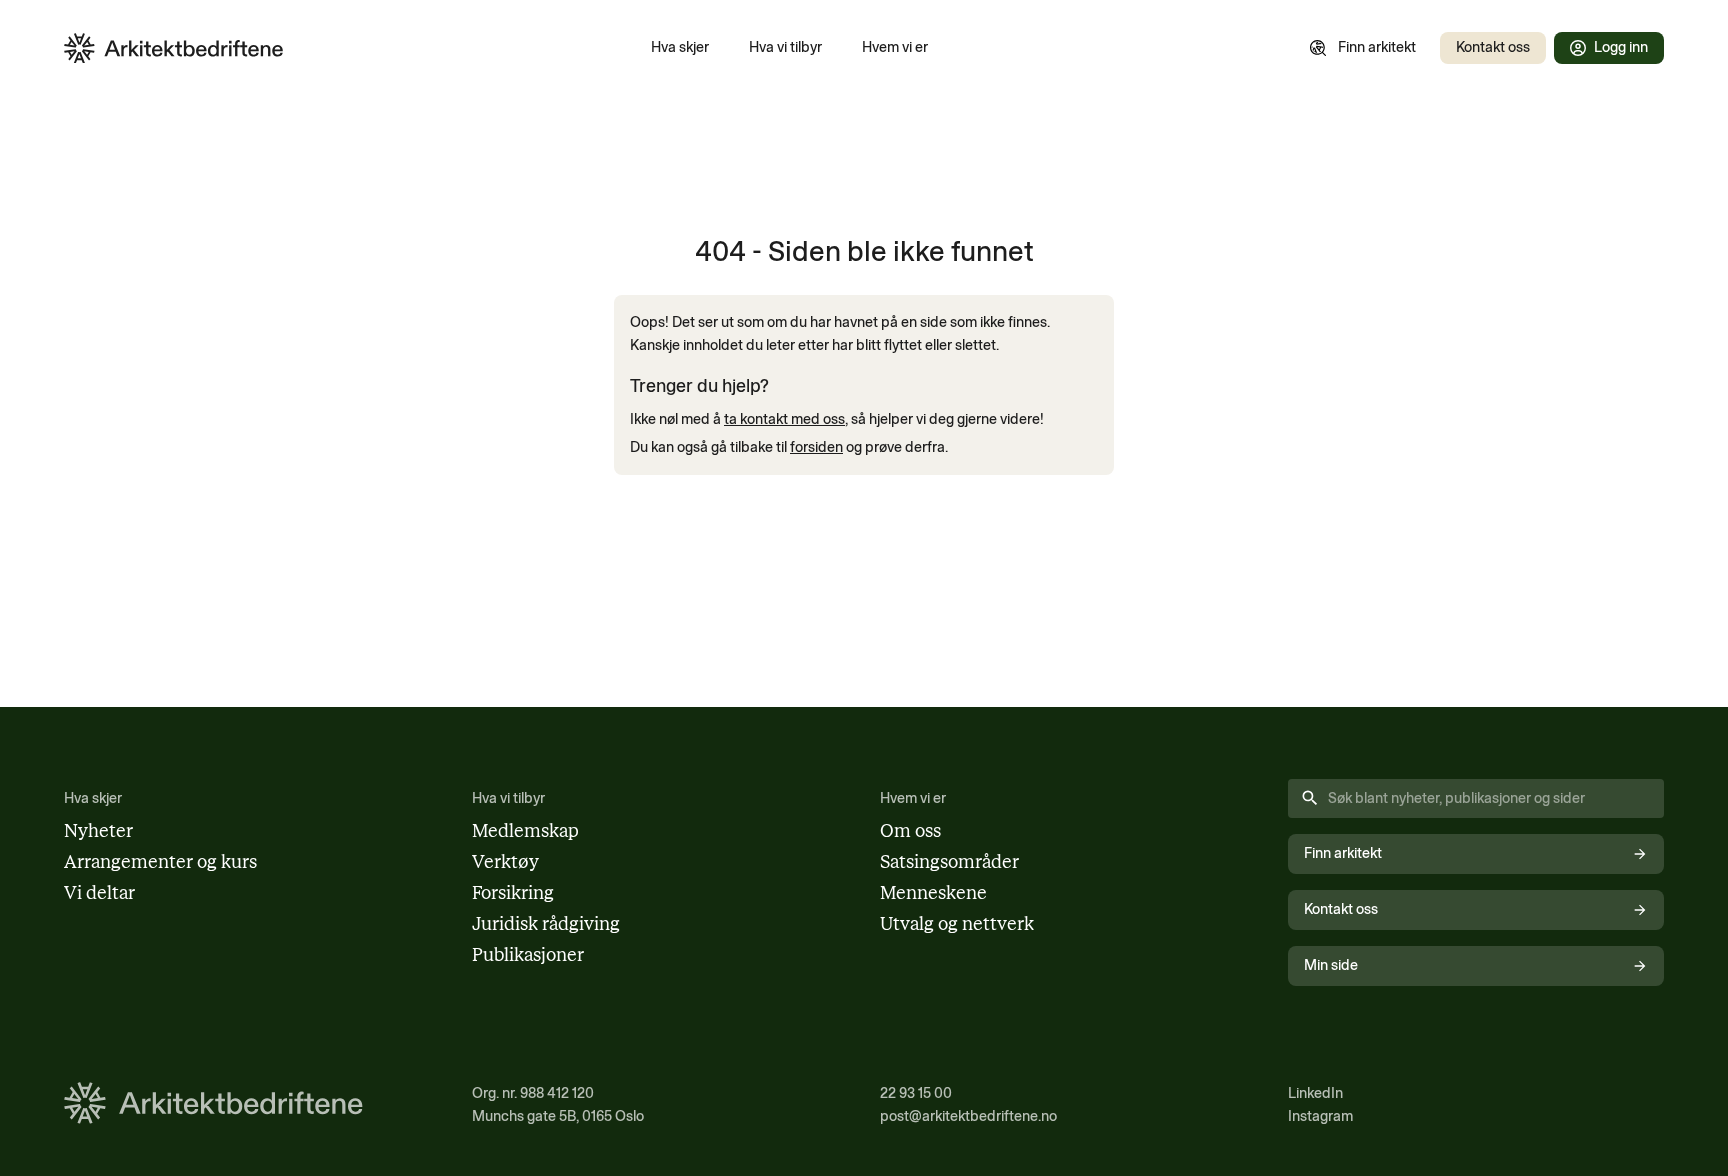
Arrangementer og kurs (160, 862)
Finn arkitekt (1377, 47)
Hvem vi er (895, 47)
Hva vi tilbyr (785, 47)
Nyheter (98, 831)
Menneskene (933, 893)
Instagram (1320, 1116)
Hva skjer (680, 47)
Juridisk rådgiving (546, 924)
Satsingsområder (949, 862)
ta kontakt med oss (784, 419)
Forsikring (513, 893)
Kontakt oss (1493, 47)
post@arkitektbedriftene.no (968, 1116)
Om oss (910, 831)
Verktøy (505, 862)
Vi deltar (99, 893)
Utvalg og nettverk (957, 924)
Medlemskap (525, 831)
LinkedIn (1315, 1093)
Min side (1331, 965)
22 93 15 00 (916, 1093)
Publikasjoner (528, 955)
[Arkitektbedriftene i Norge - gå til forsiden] (174, 48)
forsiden (816, 447)
